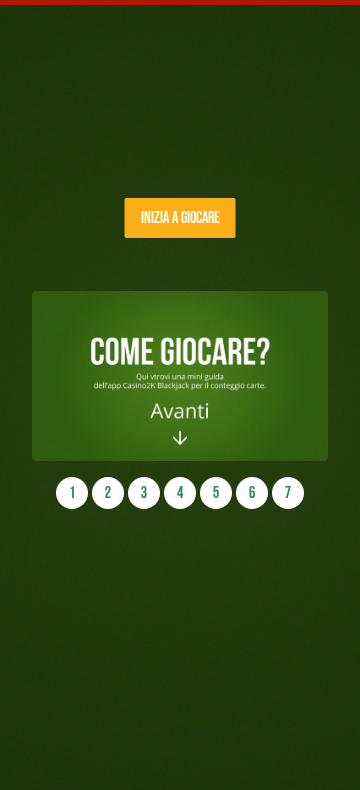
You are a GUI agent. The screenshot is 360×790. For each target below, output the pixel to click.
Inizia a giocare (180, 217)
